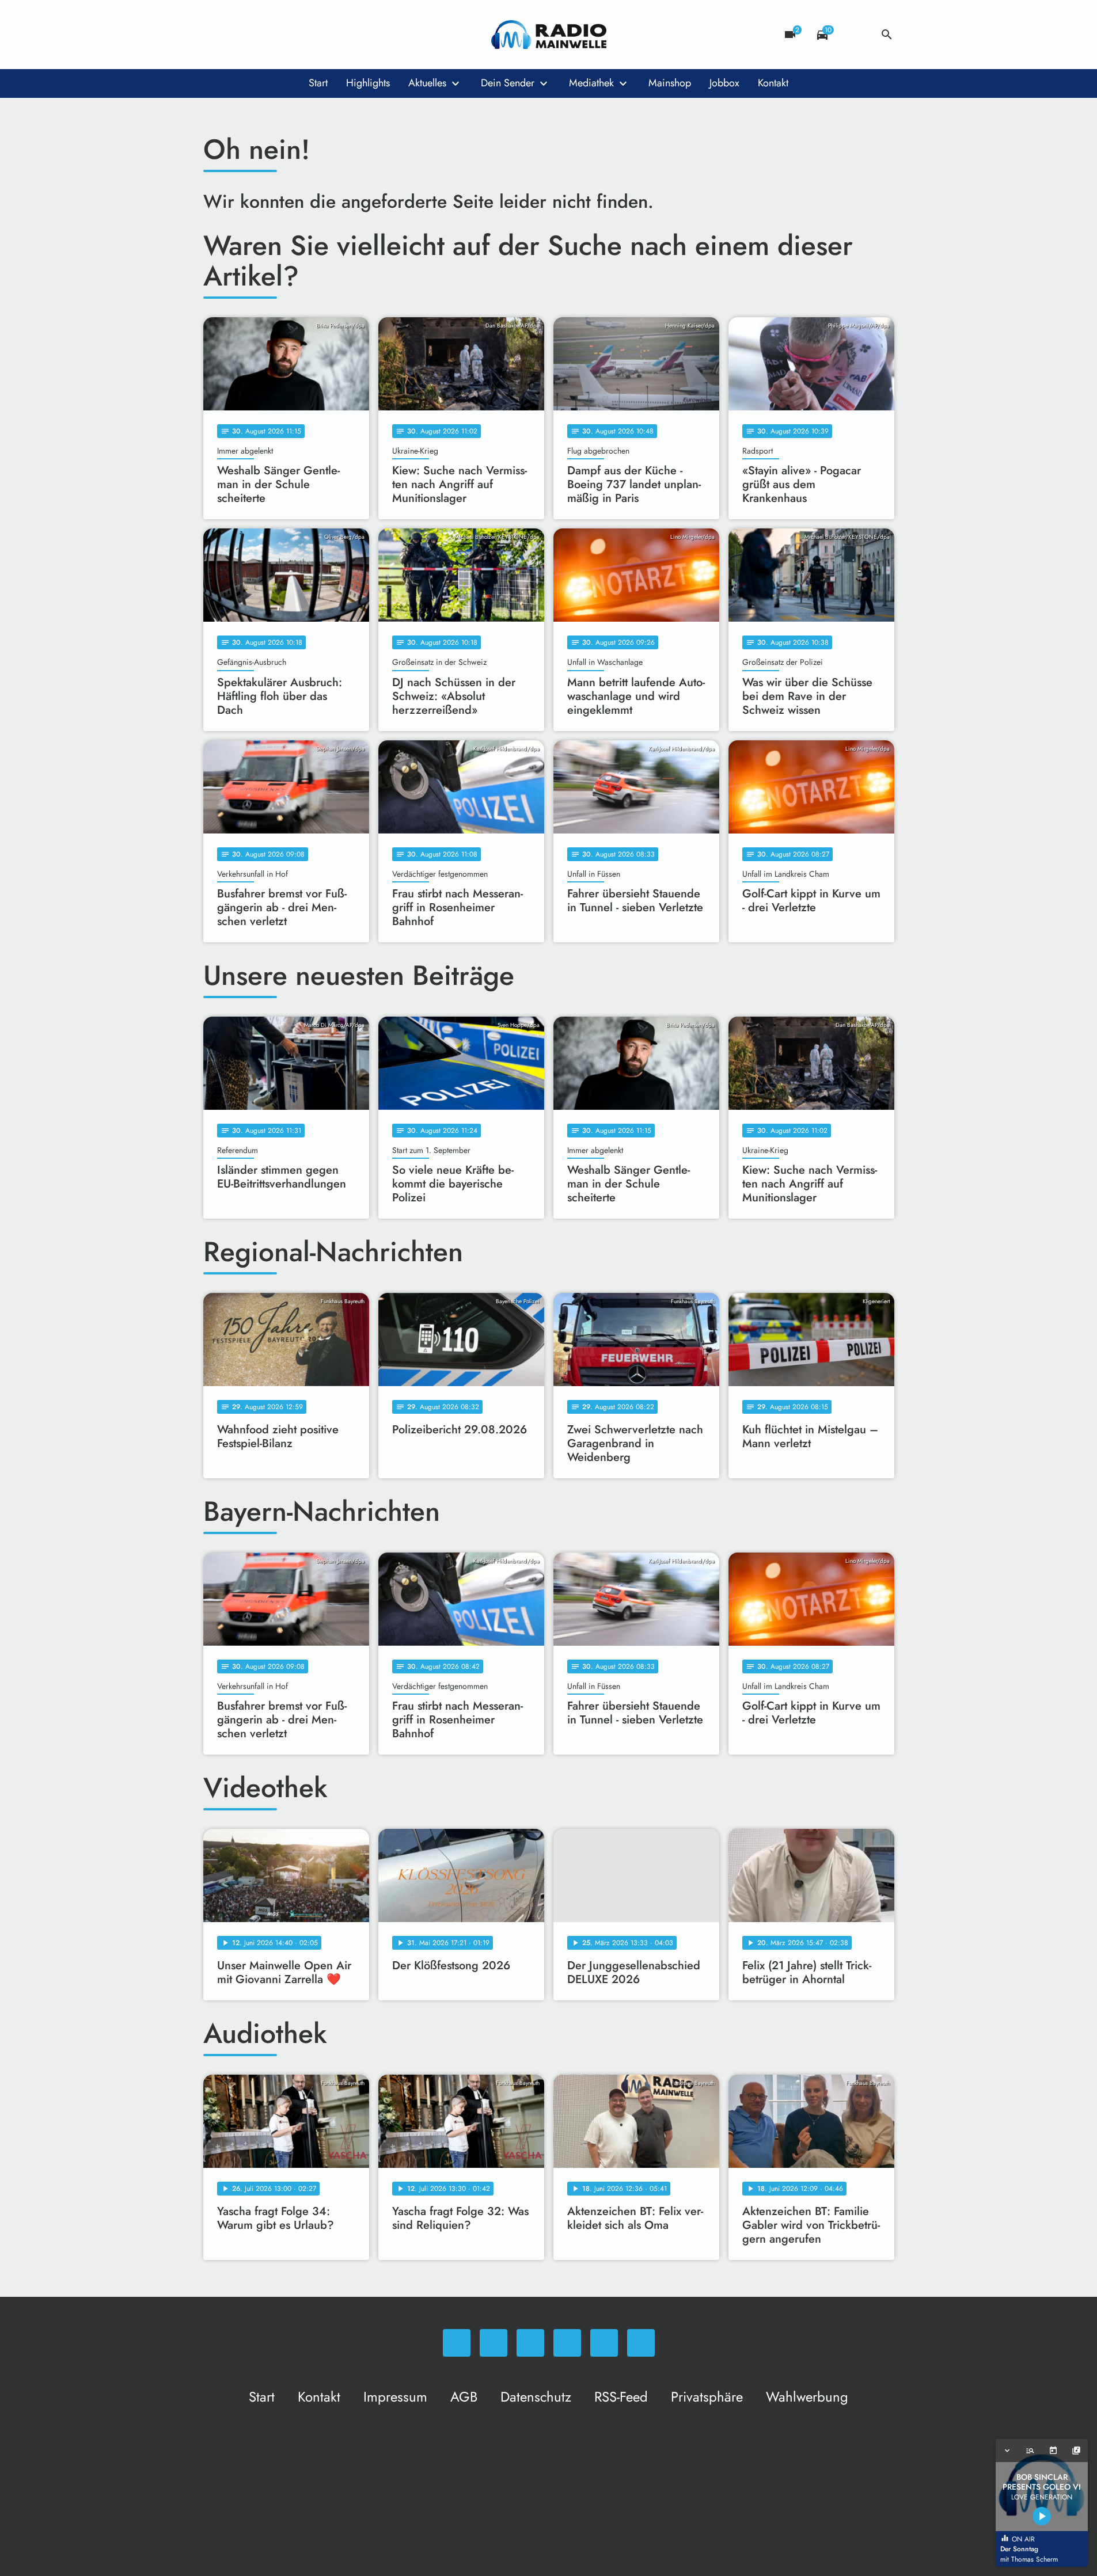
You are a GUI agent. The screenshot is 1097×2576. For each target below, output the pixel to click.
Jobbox (724, 83)
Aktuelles (427, 83)
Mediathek (591, 83)
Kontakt (773, 83)
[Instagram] (261, 35)
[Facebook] (238, 35)
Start (318, 83)
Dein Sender (508, 83)
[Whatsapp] (215, 35)
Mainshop (670, 83)
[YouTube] (284, 35)
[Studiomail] (307, 35)
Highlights (368, 83)
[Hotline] (330, 35)
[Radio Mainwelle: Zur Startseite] (549, 35)
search (887, 35)
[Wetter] (855, 35)
